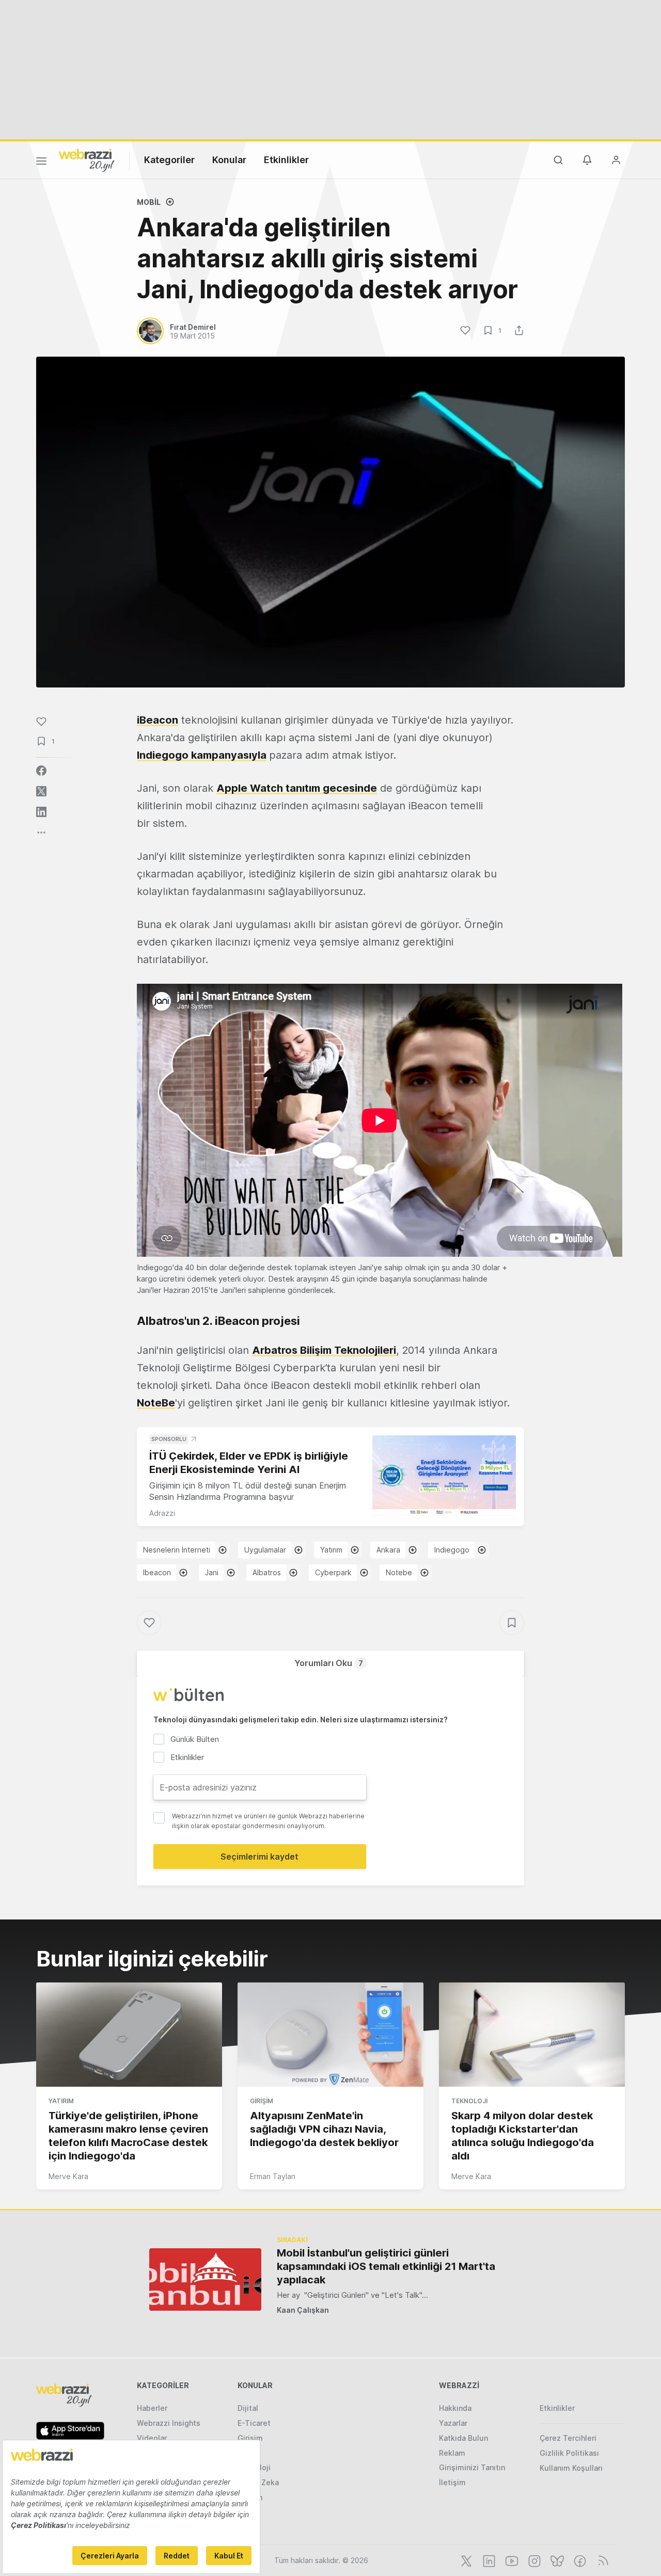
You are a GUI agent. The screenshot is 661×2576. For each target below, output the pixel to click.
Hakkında (455, 2408)
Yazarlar (453, 2423)
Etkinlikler (286, 160)
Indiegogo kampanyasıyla (202, 755)
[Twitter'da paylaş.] (41, 791)
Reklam (452, 2453)
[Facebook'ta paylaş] (41, 771)
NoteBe (156, 1403)
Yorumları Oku (329, 1663)
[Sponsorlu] (444, 1476)
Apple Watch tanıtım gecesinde (297, 788)
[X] (465, 2560)
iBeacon (158, 720)
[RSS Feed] (601, 2560)
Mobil (149, 202)
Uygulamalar (265, 1550)
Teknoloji (469, 2101)
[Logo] (87, 159)
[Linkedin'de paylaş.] (41, 812)
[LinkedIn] (488, 2560)
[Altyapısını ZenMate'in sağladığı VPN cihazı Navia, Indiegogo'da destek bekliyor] (330, 2035)
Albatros (267, 1572)
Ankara (388, 1550)
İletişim (452, 2482)
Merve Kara (68, 2176)
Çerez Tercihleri (568, 2438)
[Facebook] (579, 2560)
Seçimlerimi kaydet (259, 1857)
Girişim (262, 2101)
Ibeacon (157, 1572)
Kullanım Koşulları (571, 2468)
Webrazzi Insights (169, 2423)
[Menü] (41, 163)
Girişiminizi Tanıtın (472, 2467)
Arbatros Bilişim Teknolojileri (324, 1350)
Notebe (399, 1572)
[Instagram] (533, 2560)
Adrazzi (162, 1513)
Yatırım (331, 1550)
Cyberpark (333, 1572)
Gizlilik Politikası (569, 2453)
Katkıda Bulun (463, 2438)
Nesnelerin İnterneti (177, 1550)
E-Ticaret (254, 2423)
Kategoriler (169, 160)
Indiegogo (452, 1550)
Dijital (248, 2408)
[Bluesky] (556, 2560)
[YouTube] (511, 2560)
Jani (212, 1572)
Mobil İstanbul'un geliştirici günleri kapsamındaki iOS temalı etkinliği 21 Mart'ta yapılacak (386, 2266)
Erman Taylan (273, 2176)
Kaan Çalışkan (303, 2310)
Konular (229, 160)
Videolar (152, 2438)
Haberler (152, 2408)
